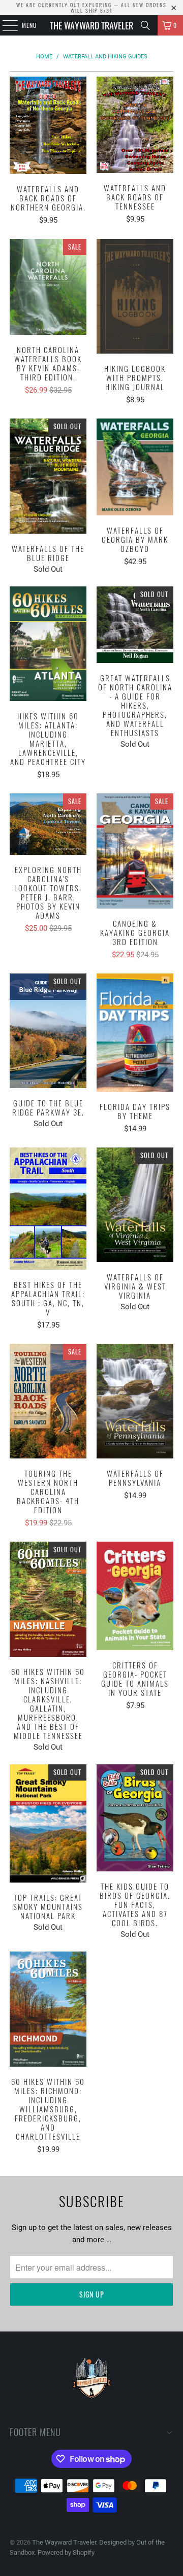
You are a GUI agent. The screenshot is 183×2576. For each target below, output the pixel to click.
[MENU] (5, 25)
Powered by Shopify (66, 2552)
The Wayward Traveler (91, 25)
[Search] (145, 25)
